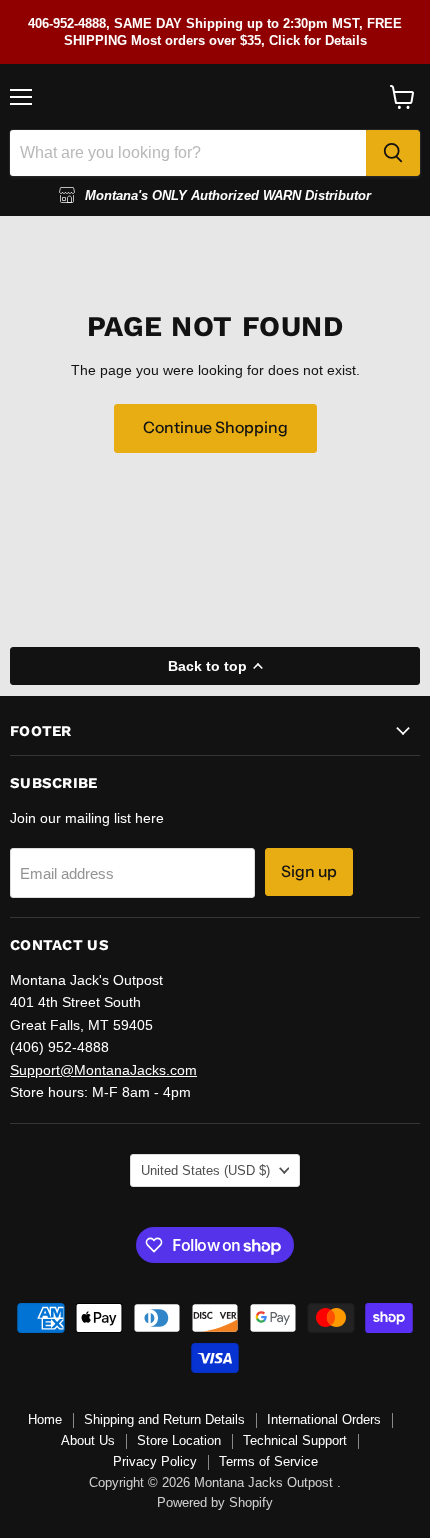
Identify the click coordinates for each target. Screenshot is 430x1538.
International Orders (324, 1419)
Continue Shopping (215, 427)
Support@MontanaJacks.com (103, 1070)
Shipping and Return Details (164, 1419)
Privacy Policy (155, 1461)
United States (205, 1170)
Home (45, 1419)
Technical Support (295, 1440)
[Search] (393, 153)
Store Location (179, 1440)
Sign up (309, 871)
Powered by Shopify (215, 1502)
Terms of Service (268, 1461)
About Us (88, 1440)
